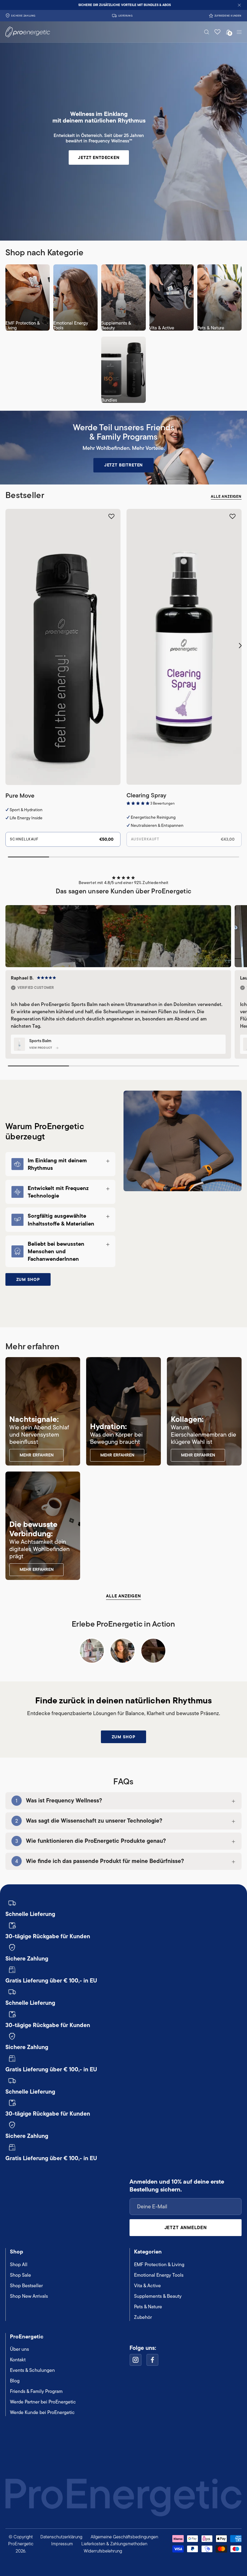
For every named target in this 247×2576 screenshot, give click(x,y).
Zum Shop (124, 1737)
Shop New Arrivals (29, 2296)
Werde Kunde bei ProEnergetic (42, 2412)
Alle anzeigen (226, 497)
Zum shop (28, 1279)
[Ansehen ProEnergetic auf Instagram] (136, 2360)
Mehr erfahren (37, 1455)
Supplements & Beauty (158, 2296)
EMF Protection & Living (159, 2265)
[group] (123, 5)
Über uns (19, 2349)
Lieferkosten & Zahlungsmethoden (114, 2544)
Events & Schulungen (32, 2370)
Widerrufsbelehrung (103, 2551)
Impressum (62, 2544)
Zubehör (143, 2317)
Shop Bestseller (26, 2286)
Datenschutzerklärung (61, 2537)
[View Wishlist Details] (217, 32)
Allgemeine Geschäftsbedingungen (124, 2537)
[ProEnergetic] (22, 32)
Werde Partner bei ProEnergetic (43, 2402)
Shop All (19, 2265)
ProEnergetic (27, 2336)
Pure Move (20, 796)
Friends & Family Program (36, 2391)
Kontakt (18, 2360)
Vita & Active (147, 2286)
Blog (15, 2381)
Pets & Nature (148, 2307)
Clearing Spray (146, 795)
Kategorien (148, 2252)
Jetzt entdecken (99, 157)
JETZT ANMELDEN (186, 2227)
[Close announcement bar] (239, 5)
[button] (207, 32)
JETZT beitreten (124, 465)
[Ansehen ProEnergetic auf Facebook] (152, 2360)
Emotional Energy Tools (159, 2275)
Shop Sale (20, 2275)
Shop (17, 2252)
